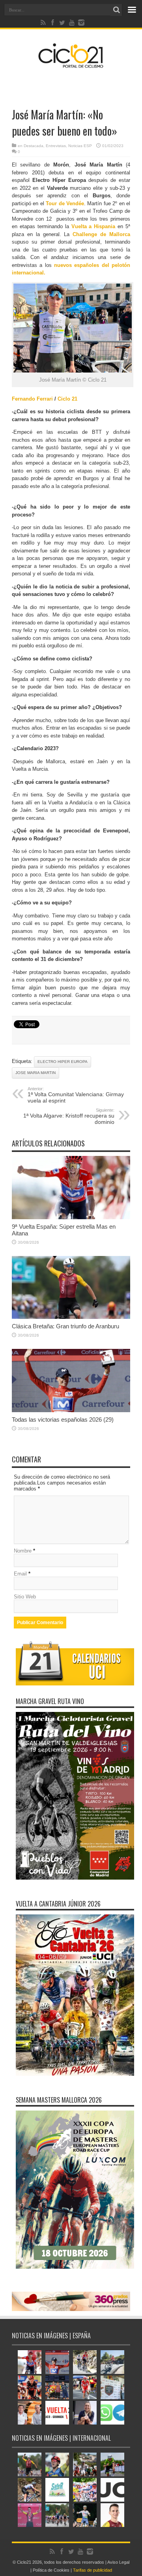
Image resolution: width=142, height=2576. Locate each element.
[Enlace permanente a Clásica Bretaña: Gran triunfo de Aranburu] (71, 1317)
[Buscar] (116, 10)
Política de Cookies (51, 2570)
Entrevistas (56, 146)
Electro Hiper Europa (63, 1062)
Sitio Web (25, 1597)
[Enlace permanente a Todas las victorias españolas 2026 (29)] (71, 1410)
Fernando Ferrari (32, 399)
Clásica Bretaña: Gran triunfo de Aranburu (65, 1326)
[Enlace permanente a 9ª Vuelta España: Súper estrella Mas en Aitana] (71, 1217)
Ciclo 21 (67, 399)
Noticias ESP (80, 146)
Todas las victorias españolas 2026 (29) (63, 1419)
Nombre (23, 1551)
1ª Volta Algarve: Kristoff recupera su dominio (69, 1116)
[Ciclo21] (71, 65)
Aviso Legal (118, 2562)
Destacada (34, 146)
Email (20, 1574)
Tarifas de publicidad (92, 2570)
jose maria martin (35, 1073)
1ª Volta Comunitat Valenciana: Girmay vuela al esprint (76, 1095)
